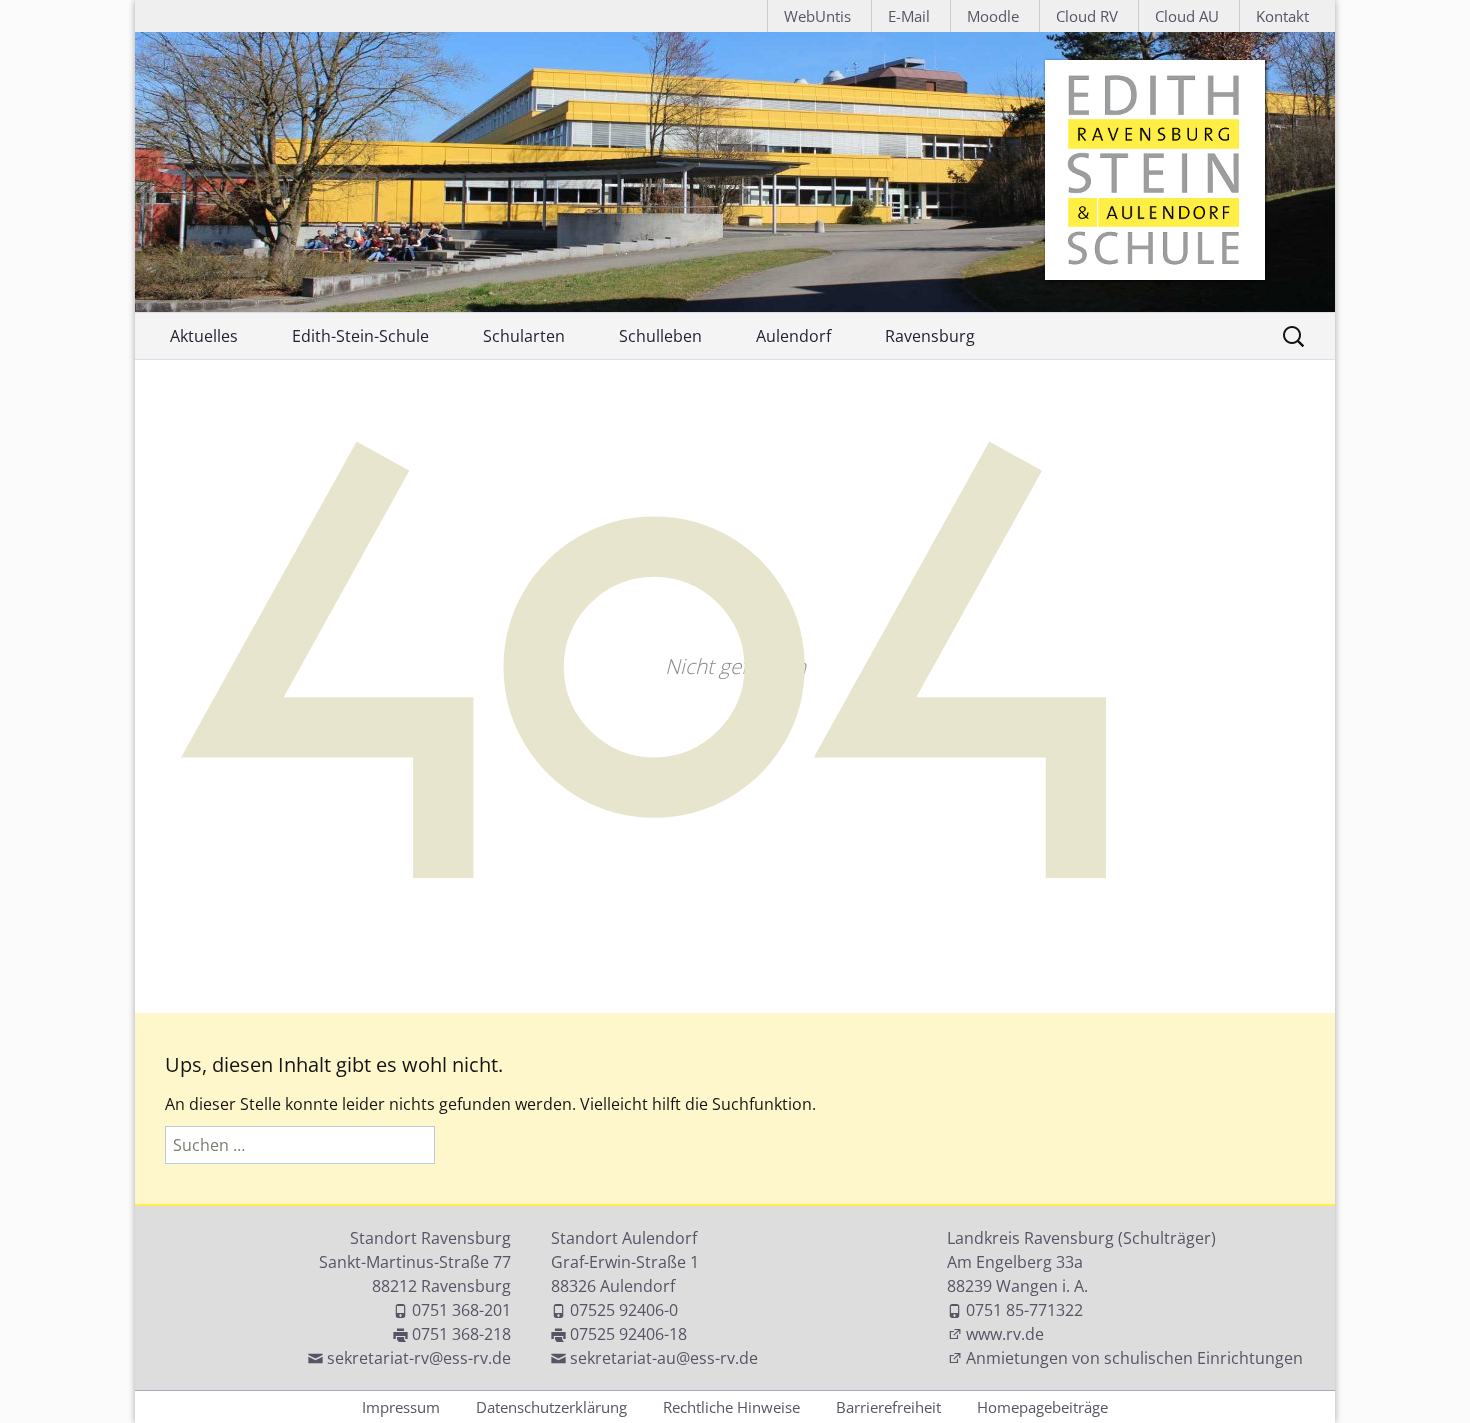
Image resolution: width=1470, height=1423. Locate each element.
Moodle (993, 16)
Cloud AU (1187, 16)
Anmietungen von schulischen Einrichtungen (1134, 1358)
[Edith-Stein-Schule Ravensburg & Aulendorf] (735, 172)
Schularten (524, 336)
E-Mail (909, 16)
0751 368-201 (461, 1310)
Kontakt (1282, 16)
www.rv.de (1005, 1334)
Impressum (401, 1407)
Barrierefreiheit (888, 1407)
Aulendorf (793, 336)
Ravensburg (930, 336)
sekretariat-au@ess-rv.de (664, 1358)
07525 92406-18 (628, 1334)
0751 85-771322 (1024, 1310)
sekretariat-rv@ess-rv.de (419, 1358)
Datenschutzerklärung (551, 1407)
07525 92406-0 (624, 1310)
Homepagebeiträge (1042, 1407)
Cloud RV (1087, 16)
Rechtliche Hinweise (731, 1407)
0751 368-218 (461, 1334)
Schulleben (660, 336)
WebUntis (817, 16)
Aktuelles (204, 336)
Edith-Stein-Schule (360, 336)
